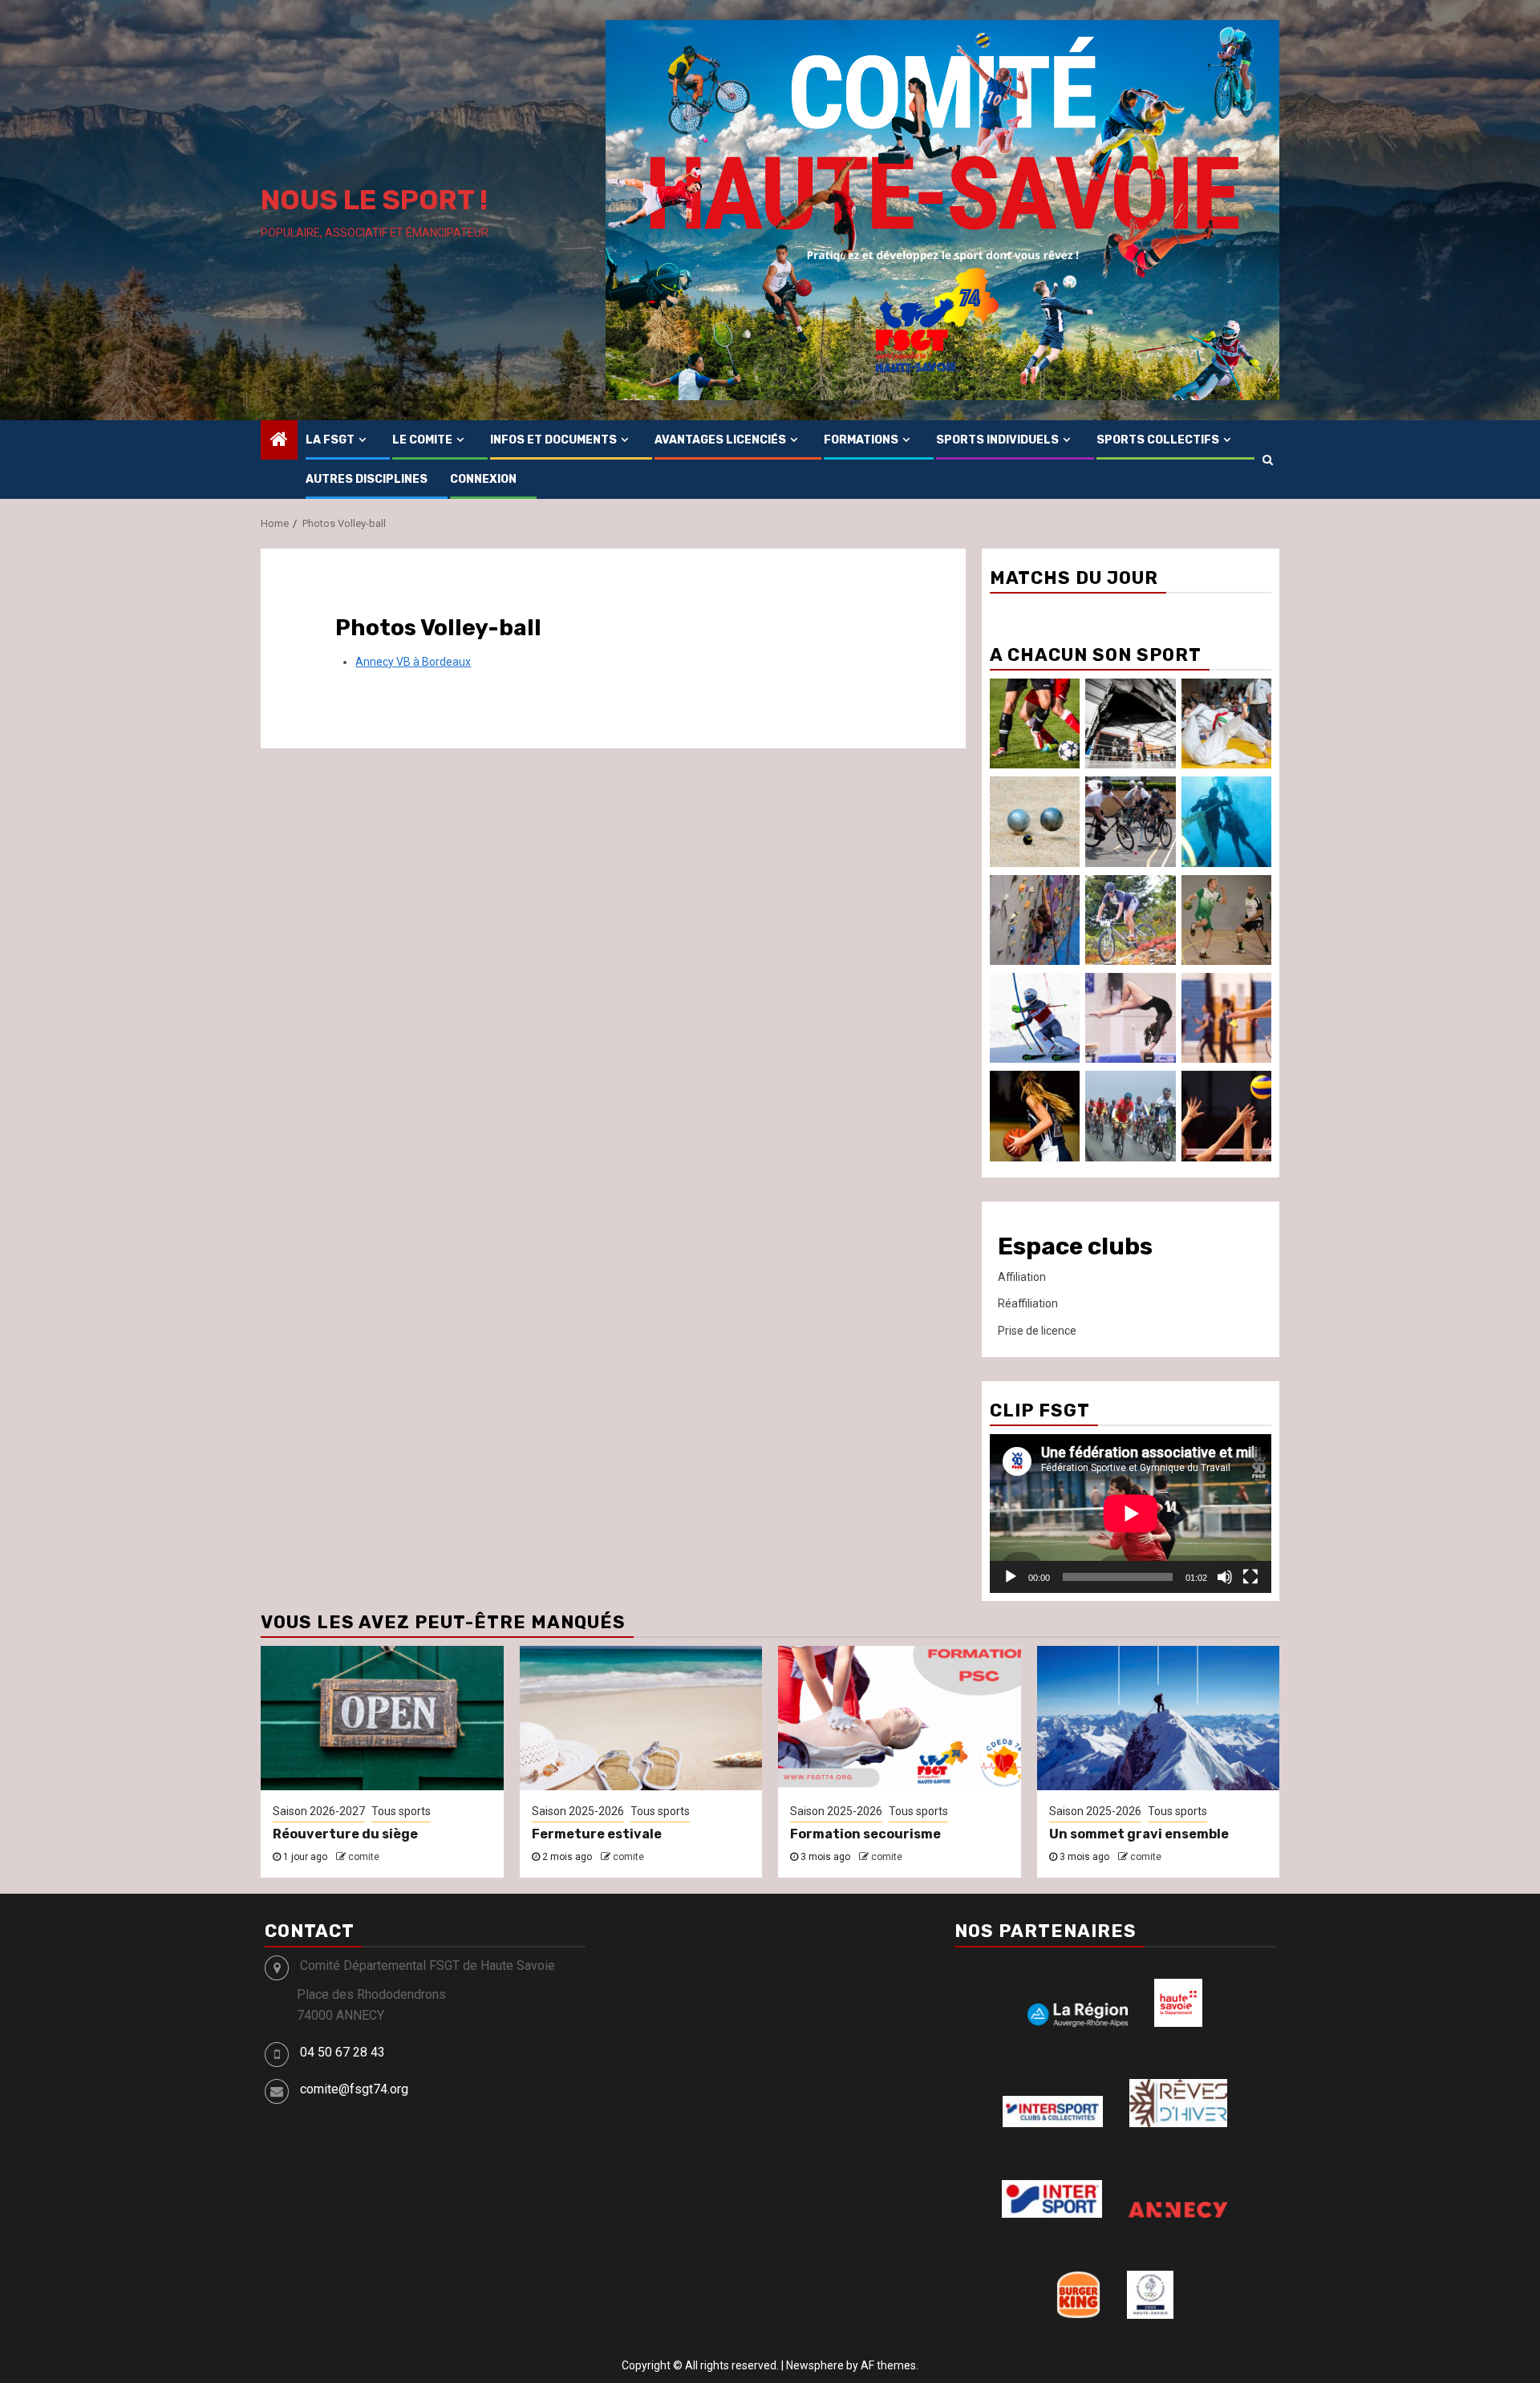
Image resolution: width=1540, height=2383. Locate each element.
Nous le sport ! (374, 200)
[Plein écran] (1250, 1577)
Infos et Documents (553, 440)
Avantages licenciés (720, 440)
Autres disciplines (367, 479)
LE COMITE (422, 440)
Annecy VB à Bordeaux (413, 662)
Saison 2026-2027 (319, 1811)
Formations (861, 440)
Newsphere (815, 2365)
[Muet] (1225, 1577)
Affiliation (1022, 1277)
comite (364, 1857)
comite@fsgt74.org (354, 2089)
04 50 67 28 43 (342, 2052)
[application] (1131, 1513)
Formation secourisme (865, 1834)
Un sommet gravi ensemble (1139, 1834)
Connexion (483, 479)
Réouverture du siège (345, 1834)
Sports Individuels (997, 440)
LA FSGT (330, 440)
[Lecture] (1011, 1577)
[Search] (1268, 460)
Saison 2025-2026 (578, 1811)
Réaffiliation (1028, 1303)
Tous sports (401, 1811)
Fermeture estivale (597, 1834)
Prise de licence (1037, 1331)
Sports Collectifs (1158, 440)
